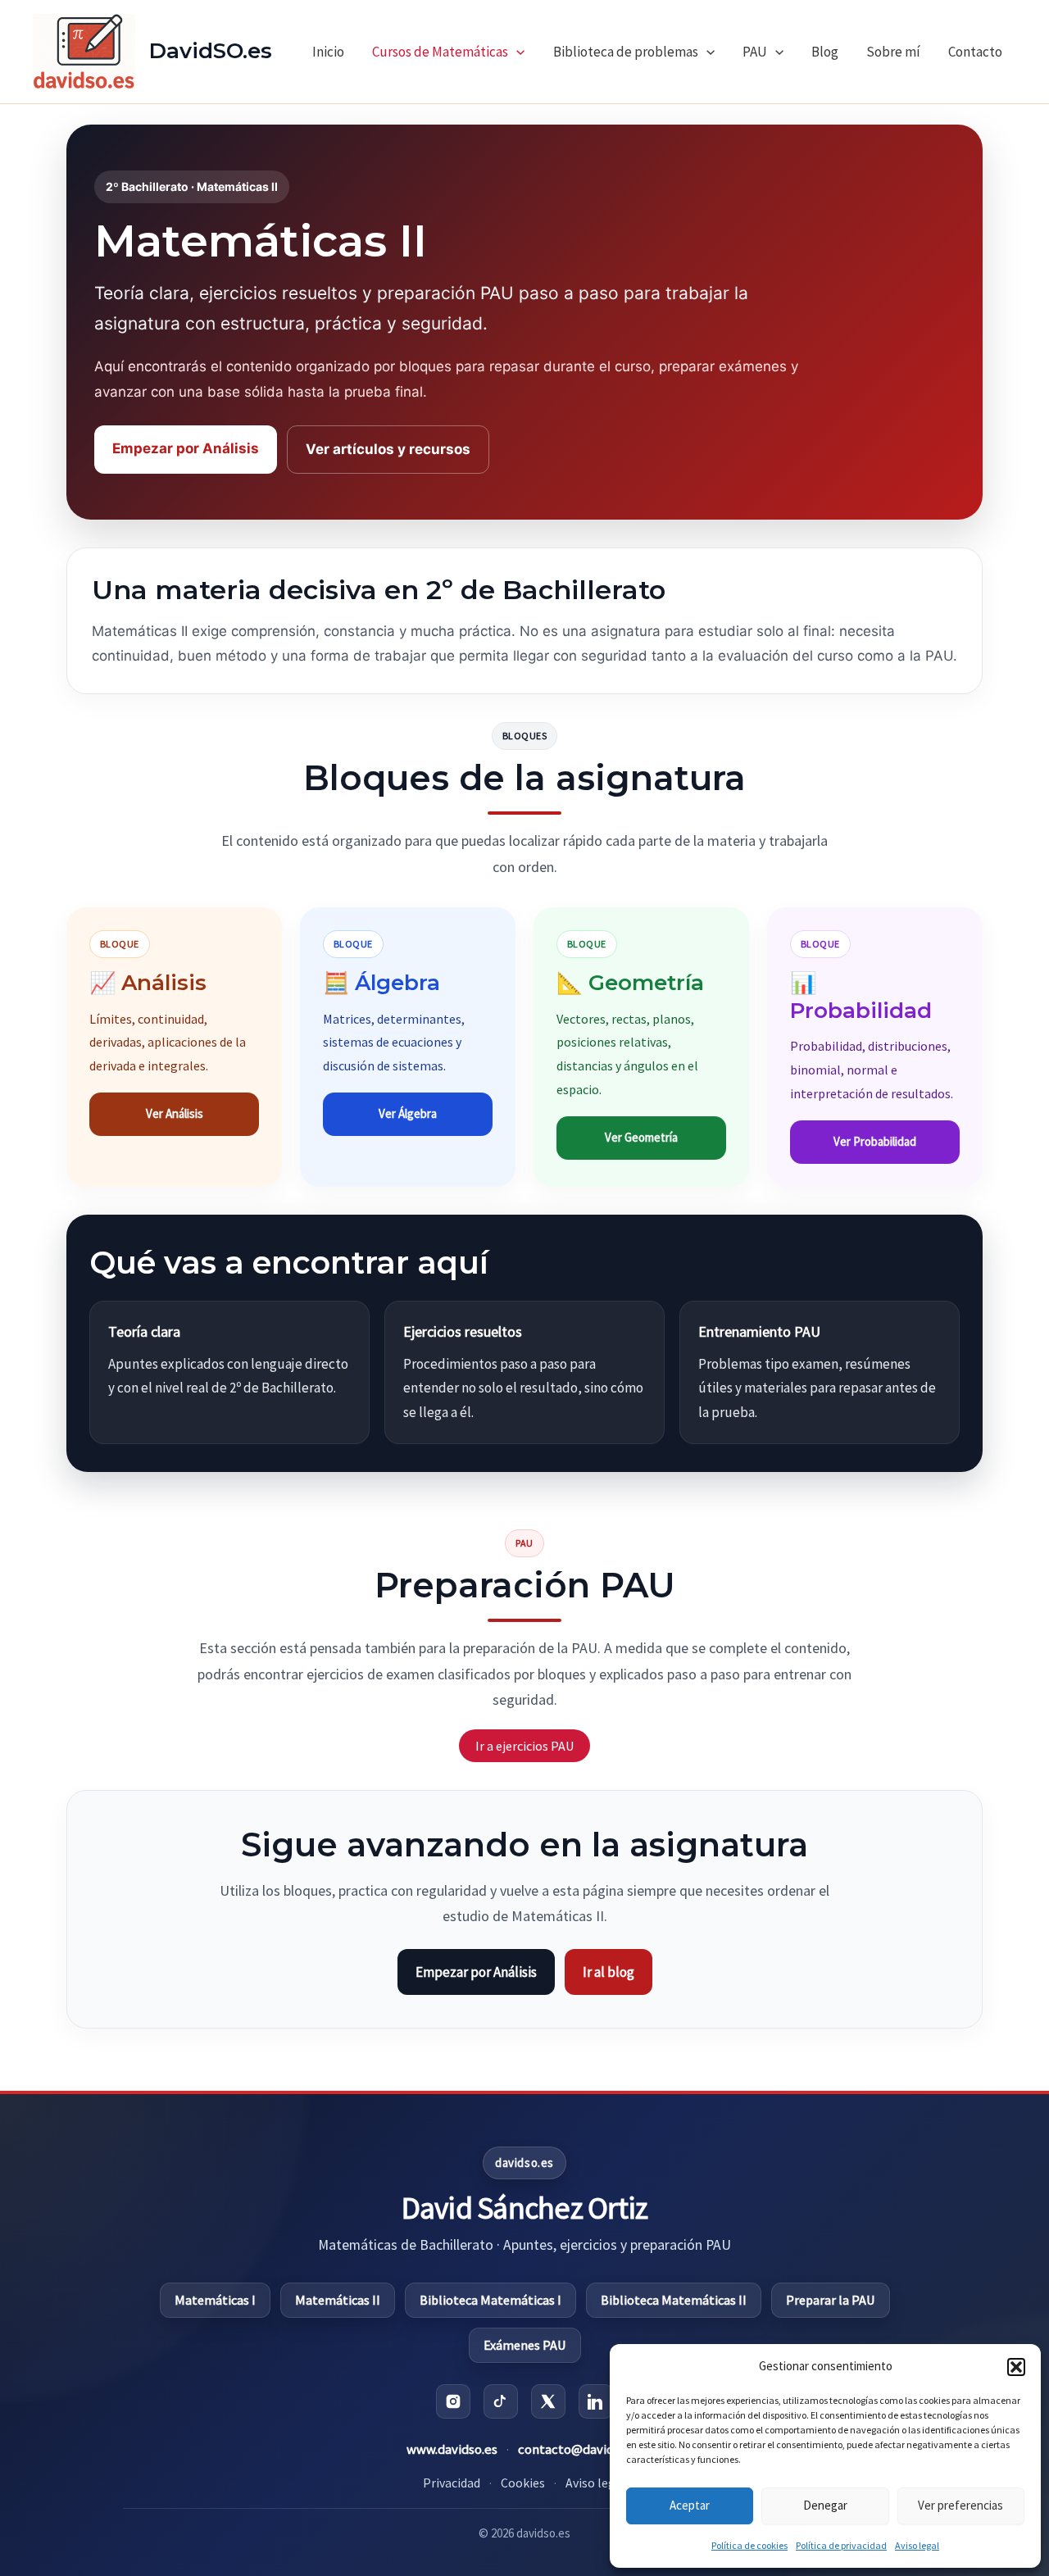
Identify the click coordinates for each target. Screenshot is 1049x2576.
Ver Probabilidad (875, 1141)
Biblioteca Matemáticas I (490, 2300)
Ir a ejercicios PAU (524, 1746)
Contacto (975, 52)
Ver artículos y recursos (388, 449)
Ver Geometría (641, 1137)
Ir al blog (609, 1972)
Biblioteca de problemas (626, 52)
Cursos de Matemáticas (440, 52)
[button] (1016, 2367)
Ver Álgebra (408, 1113)
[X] (548, 2401)
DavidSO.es (211, 51)
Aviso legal (917, 2545)
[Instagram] (453, 2401)
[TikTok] (501, 2401)
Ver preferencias (960, 2505)
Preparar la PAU (831, 2300)
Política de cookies (749, 2545)
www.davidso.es (452, 2449)
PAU (755, 52)
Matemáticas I (215, 2300)
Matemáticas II (338, 2300)
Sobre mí (893, 52)
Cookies (523, 2483)
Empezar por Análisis (186, 448)
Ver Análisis (175, 1113)
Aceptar (690, 2505)
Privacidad (452, 2483)
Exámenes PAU (525, 2345)
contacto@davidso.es (580, 2449)
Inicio (328, 52)
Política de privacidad (841, 2545)
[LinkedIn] (596, 2401)
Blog (825, 52)
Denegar (825, 2505)
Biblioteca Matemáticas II (674, 2300)
